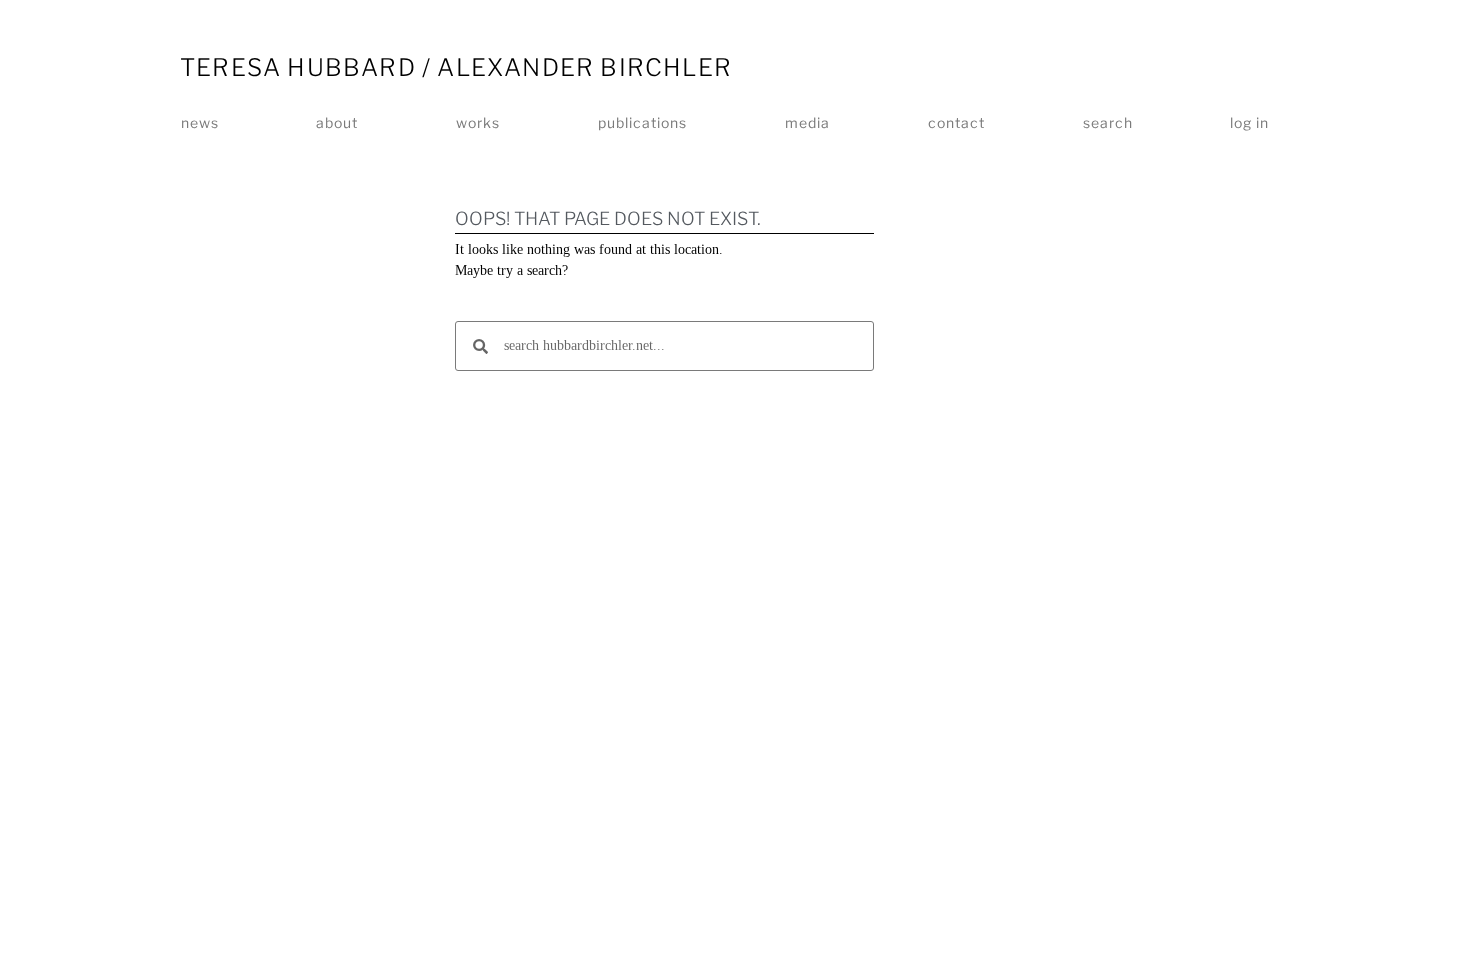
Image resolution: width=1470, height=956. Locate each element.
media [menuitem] (807, 122)
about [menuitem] (337, 122)
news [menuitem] (200, 122)
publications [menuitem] (642, 122)
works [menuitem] (478, 122)
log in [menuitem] (1249, 122)
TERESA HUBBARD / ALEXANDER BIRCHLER (456, 67)
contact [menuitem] (956, 122)
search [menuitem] (1108, 122)
